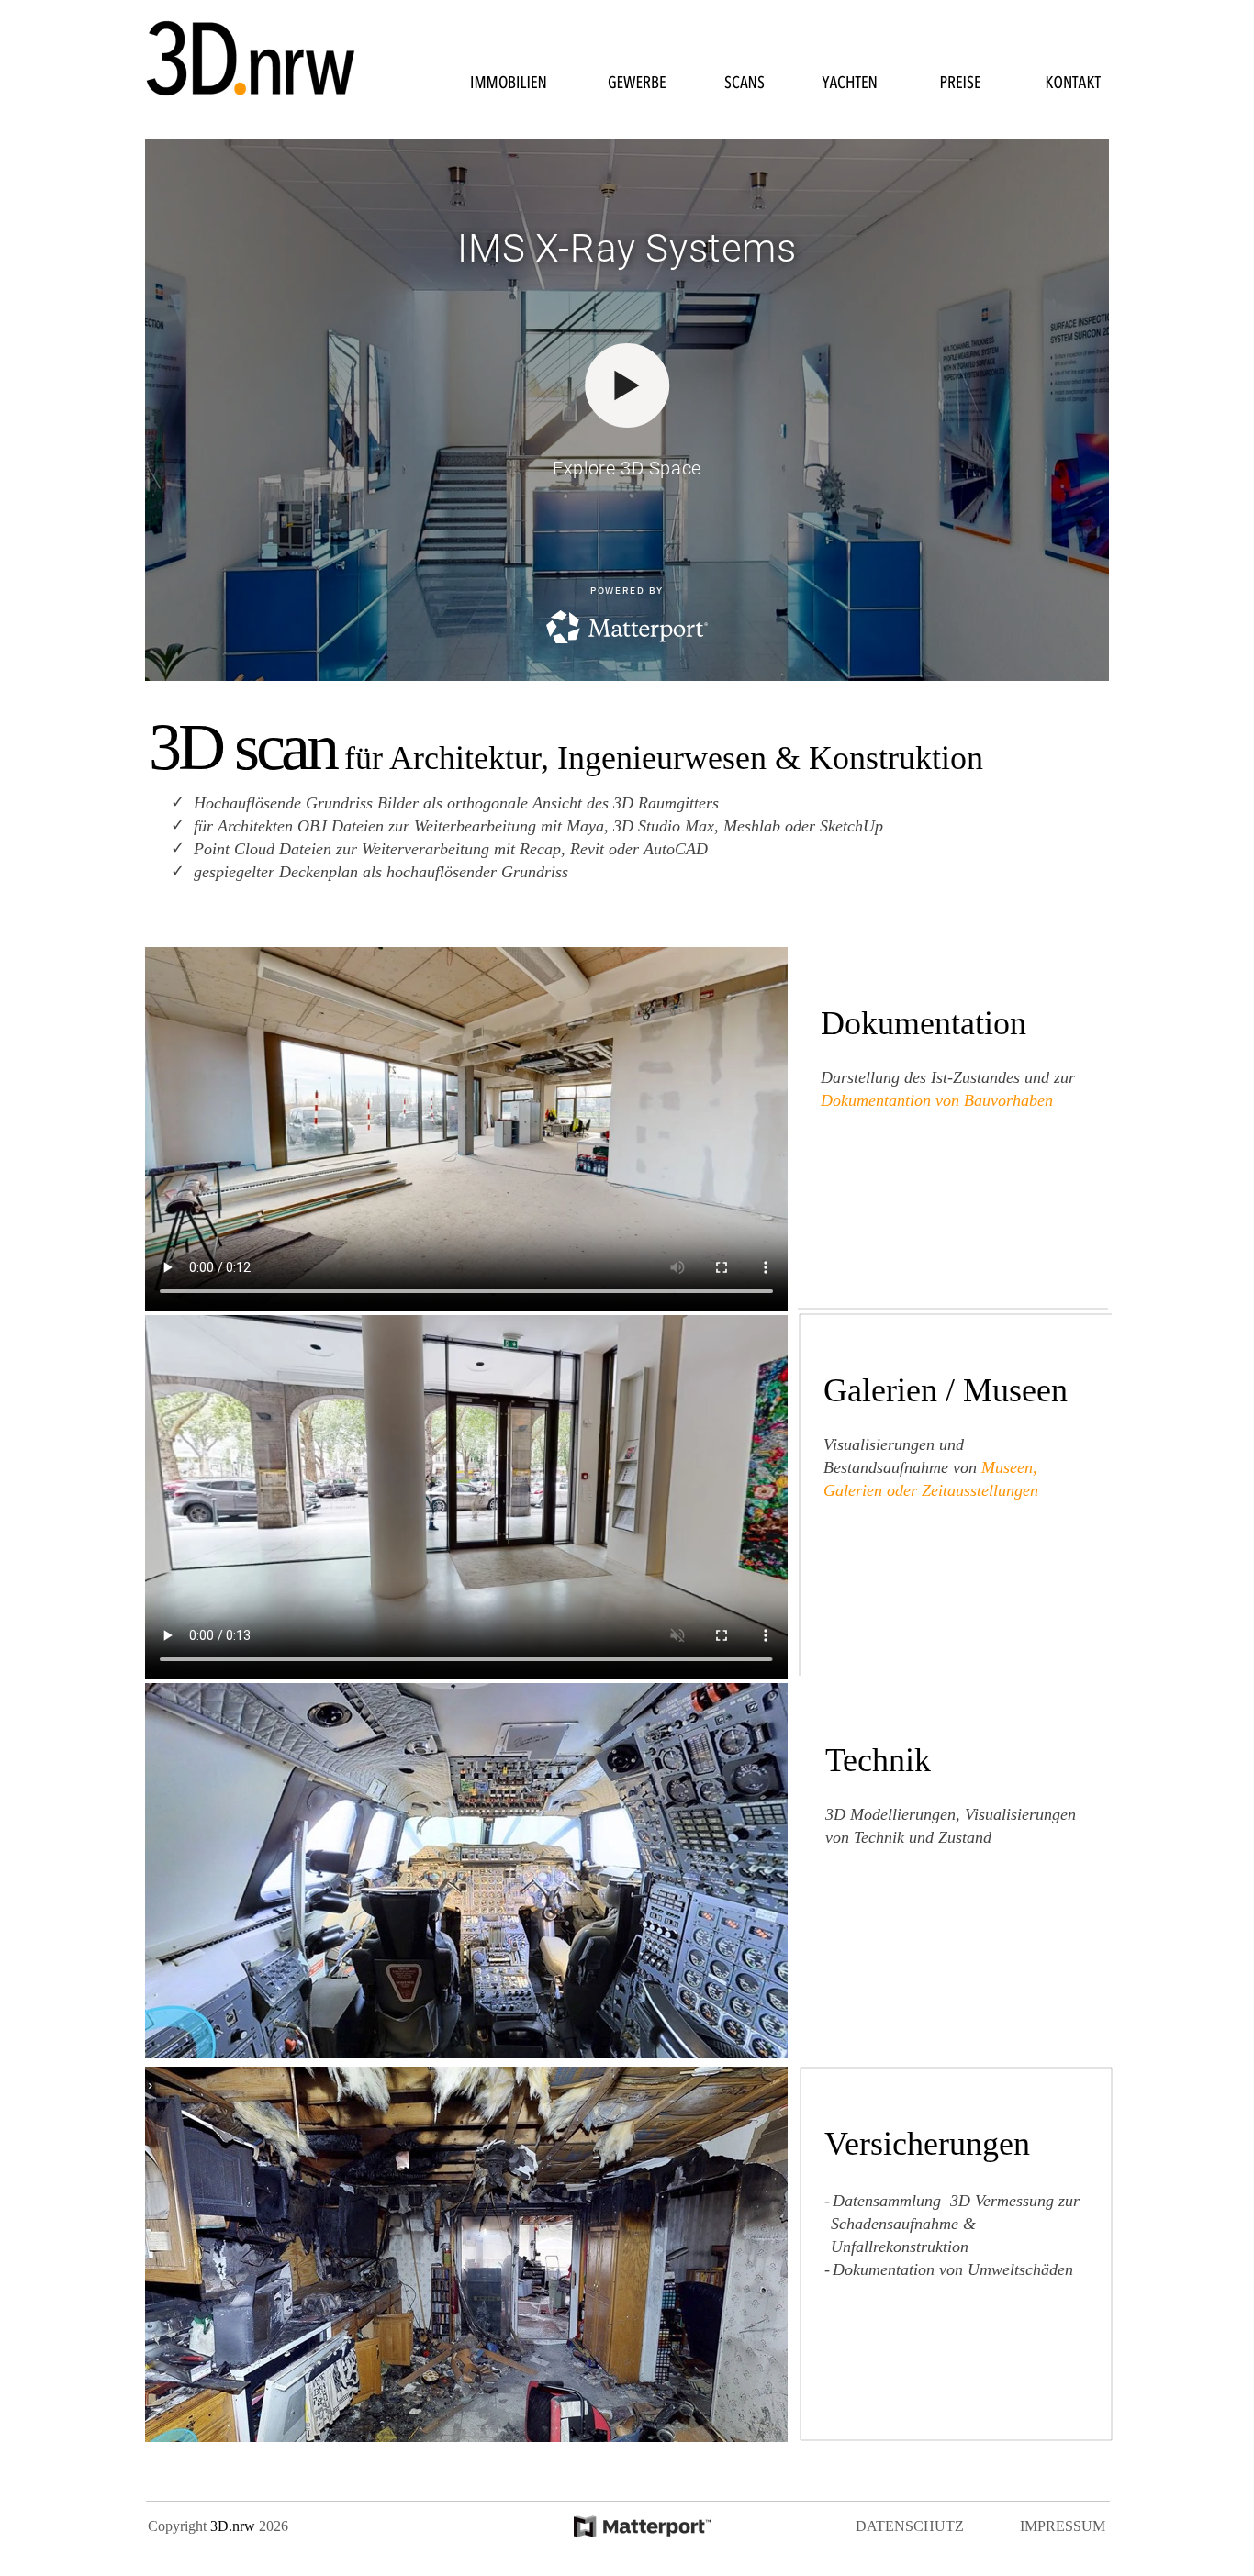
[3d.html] (251, 97)
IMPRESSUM (1063, 2526)
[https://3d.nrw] (642, 2532)
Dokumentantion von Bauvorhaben (937, 1100)
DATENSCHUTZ (910, 2526)
